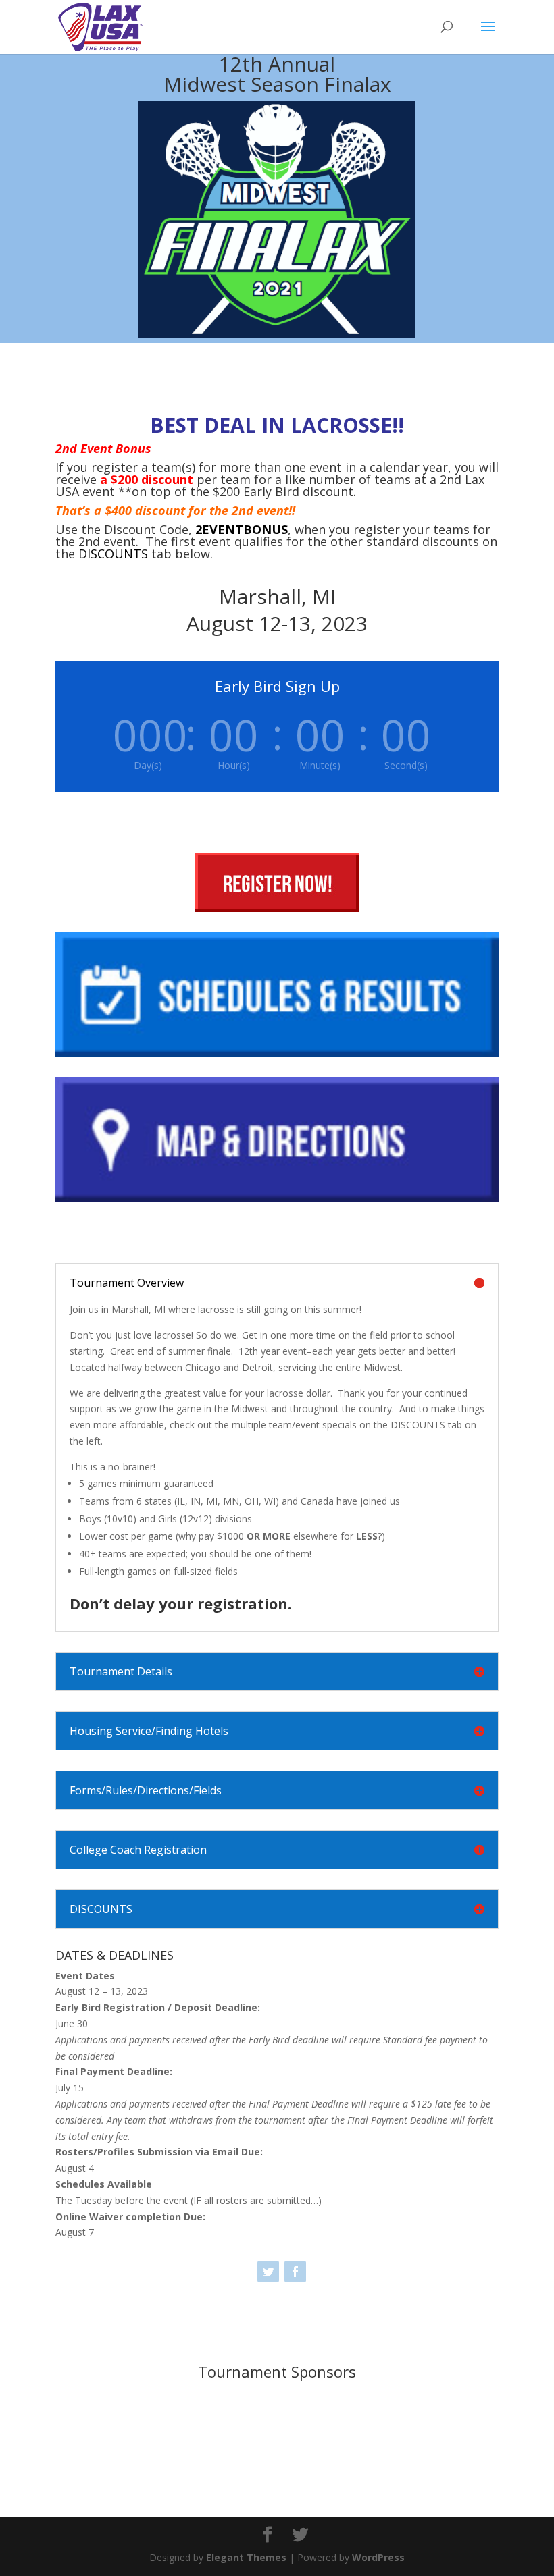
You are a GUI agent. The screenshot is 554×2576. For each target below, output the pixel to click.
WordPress (378, 2557)
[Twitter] (268, 2272)
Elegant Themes (246, 2557)
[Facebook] (295, 2272)
